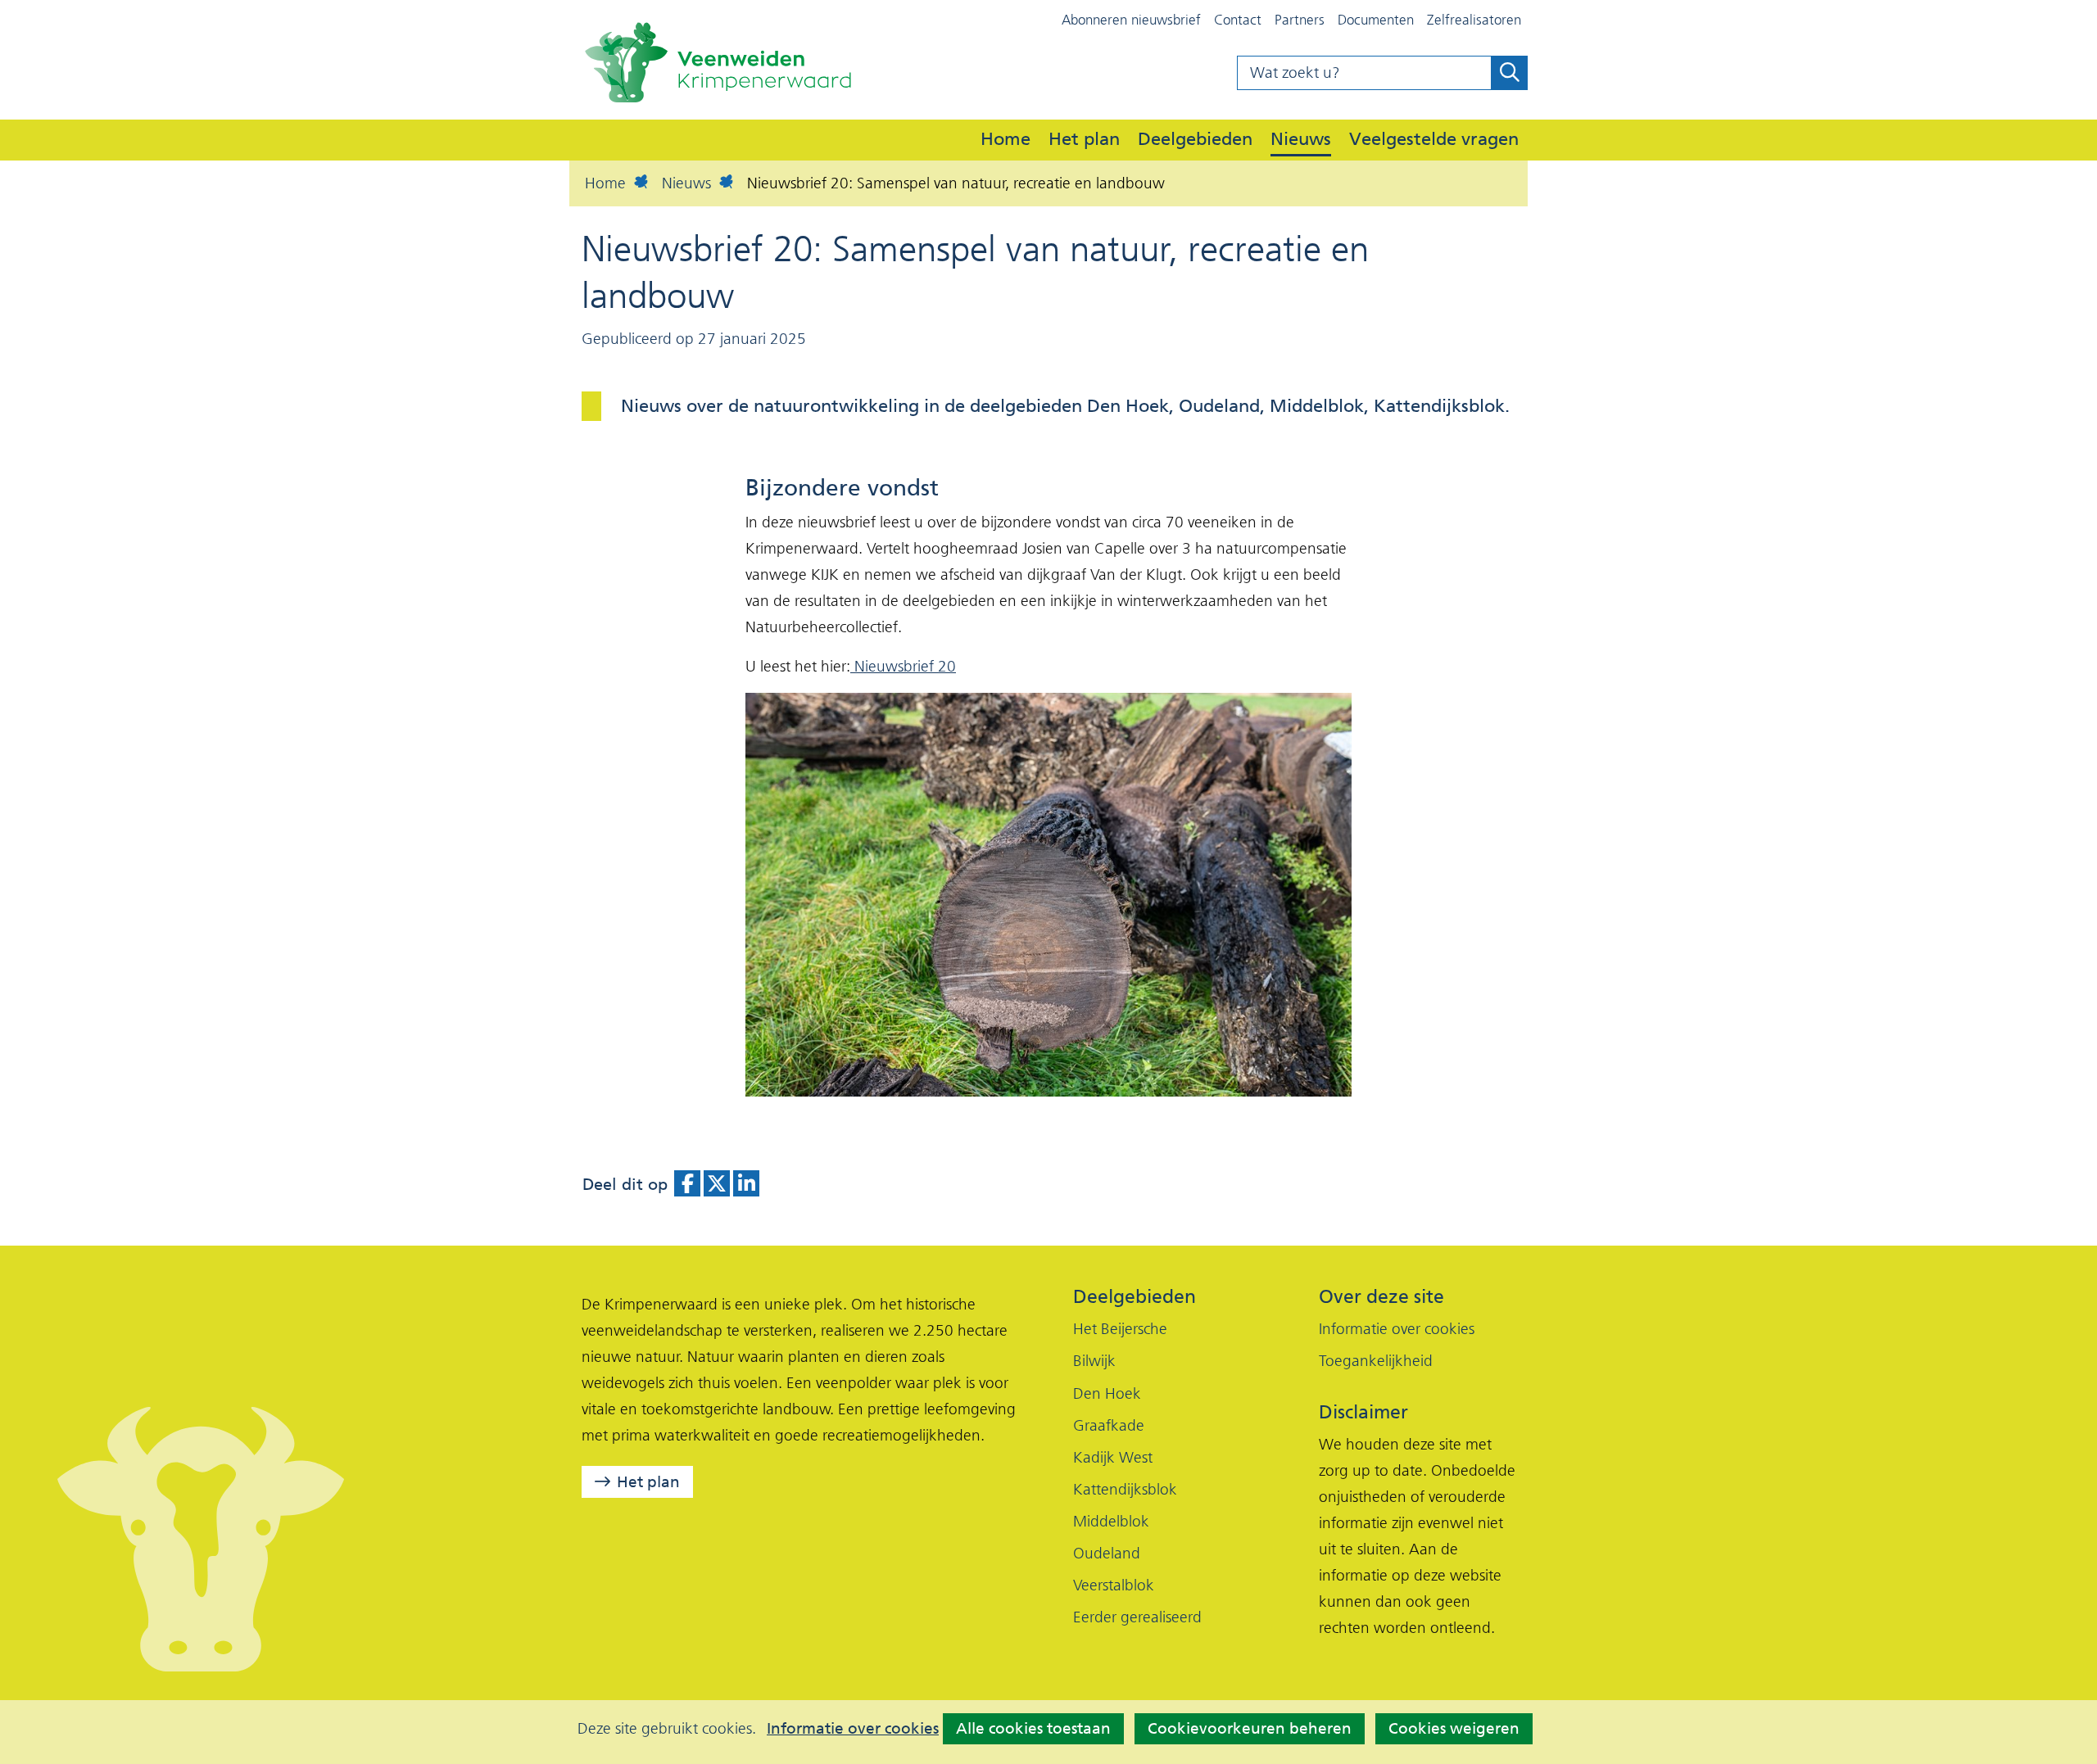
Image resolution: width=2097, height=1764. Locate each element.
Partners (1300, 20)
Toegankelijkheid (1376, 1361)
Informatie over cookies (853, 1729)
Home (1005, 138)
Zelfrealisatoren (1474, 20)
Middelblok (1111, 1521)
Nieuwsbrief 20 (903, 666)
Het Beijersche (1120, 1329)
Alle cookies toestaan (1033, 1728)
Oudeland (1107, 1553)
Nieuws (1301, 138)
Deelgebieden (1195, 138)
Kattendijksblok (1125, 1489)
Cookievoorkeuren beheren (1250, 1728)
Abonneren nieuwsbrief (1131, 20)
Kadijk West (1113, 1457)
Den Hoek (1107, 1393)
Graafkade (1109, 1425)
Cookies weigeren (1454, 1728)
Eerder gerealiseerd (1137, 1617)
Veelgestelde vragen (1434, 138)
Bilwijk (1094, 1361)
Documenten (1376, 20)
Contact (1238, 20)
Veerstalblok (1114, 1585)
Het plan (1084, 138)
